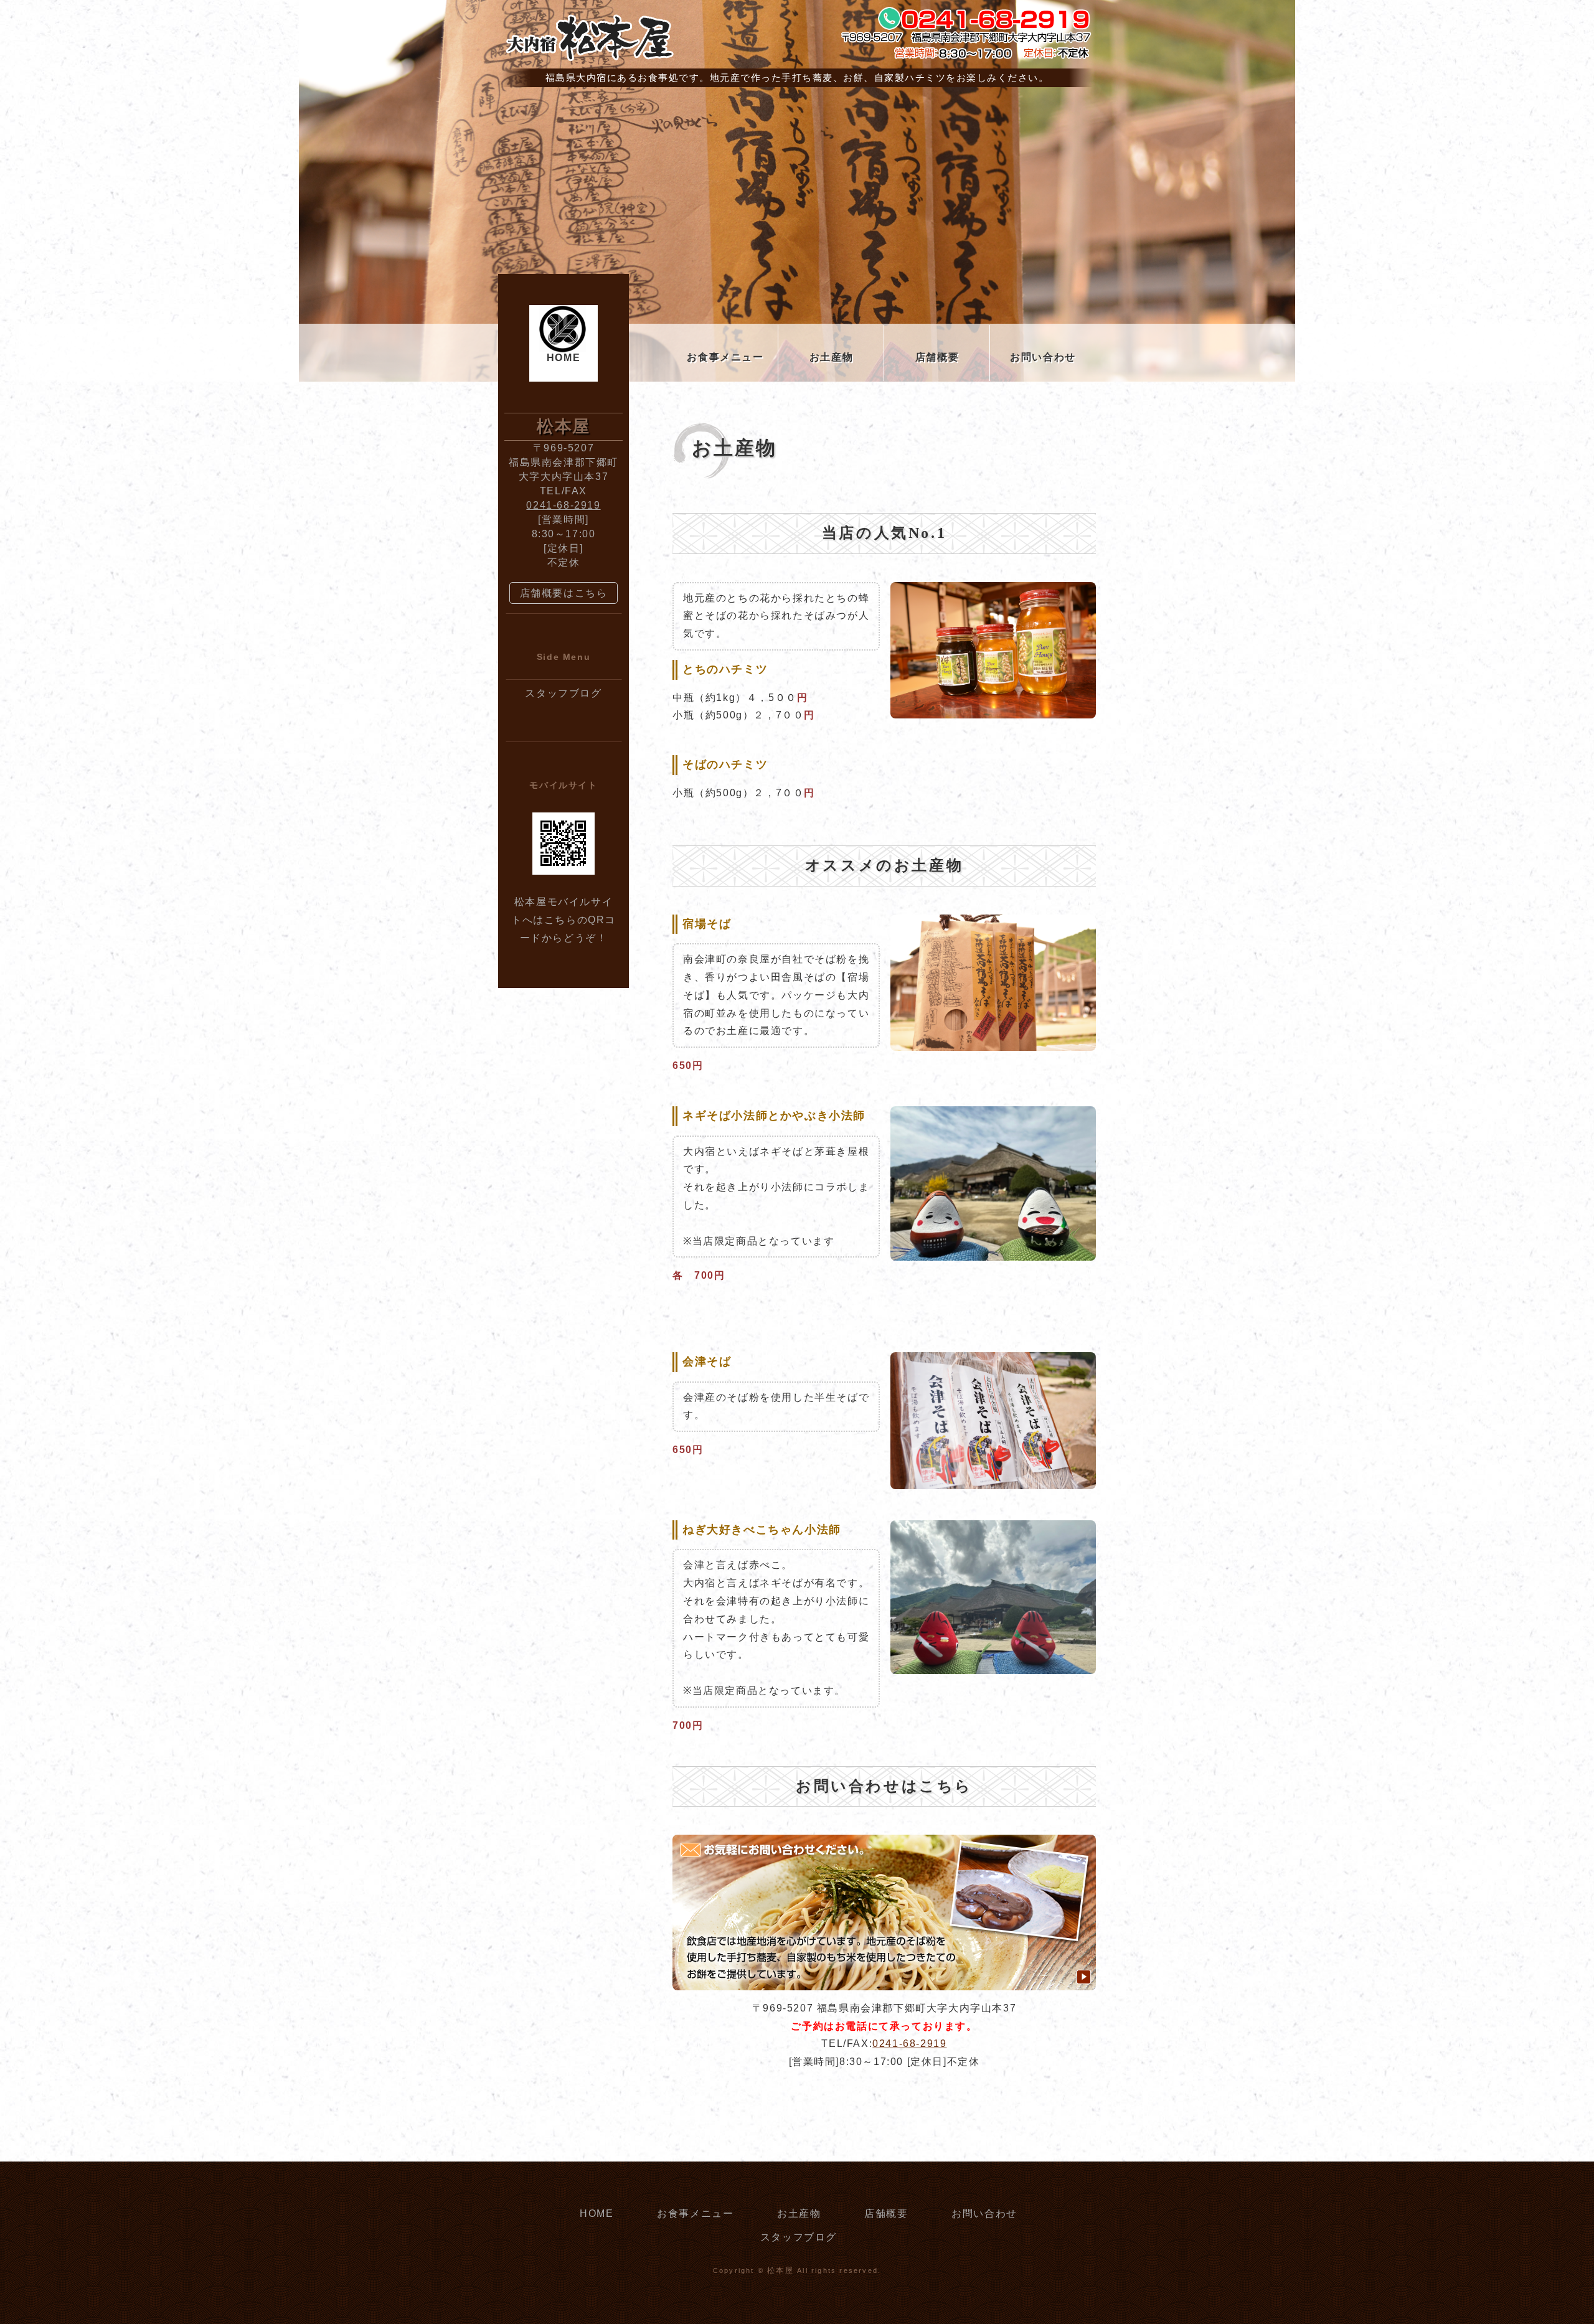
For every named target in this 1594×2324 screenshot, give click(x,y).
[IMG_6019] (993, 1664)
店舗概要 (937, 357)
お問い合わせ (1043, 357)
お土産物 (831, 357)
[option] (797, 242)
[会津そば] (993, 1480)
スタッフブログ (563, 693)
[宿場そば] (993, 1042)
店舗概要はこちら (564, 593)
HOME (564, 358)
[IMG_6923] (993, 1251)
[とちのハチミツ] (993, 709)
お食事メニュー (725, 357)
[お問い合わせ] (884, 1981)
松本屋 (780, 2270)
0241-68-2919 (909, 2044)
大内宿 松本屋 (588, 37)
